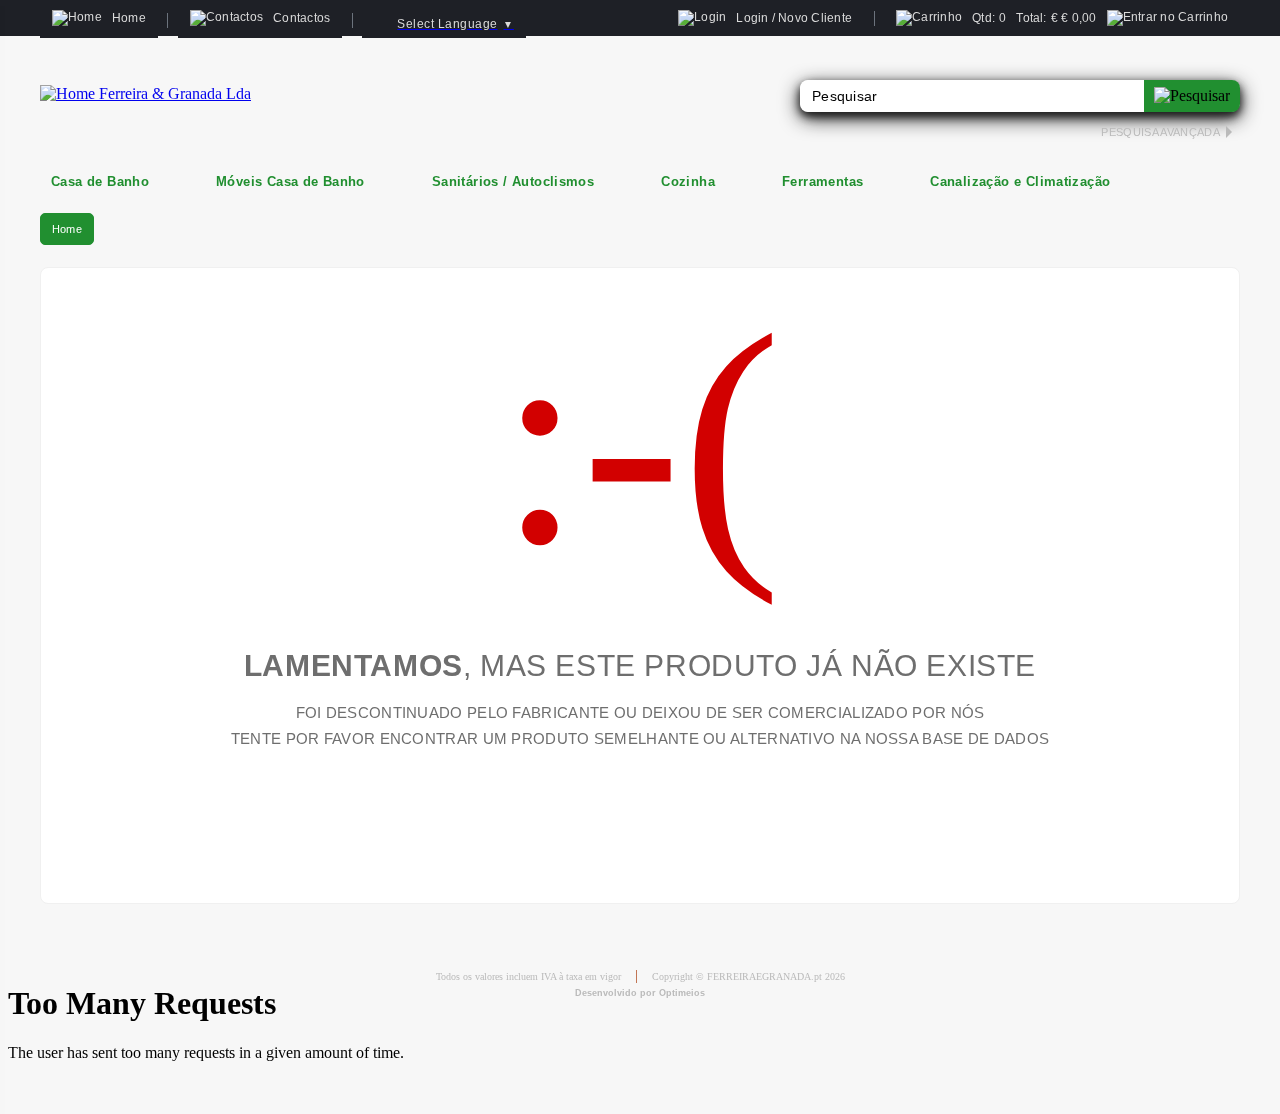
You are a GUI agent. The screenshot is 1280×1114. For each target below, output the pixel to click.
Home (67, 229)
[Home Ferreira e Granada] (145, 93)
